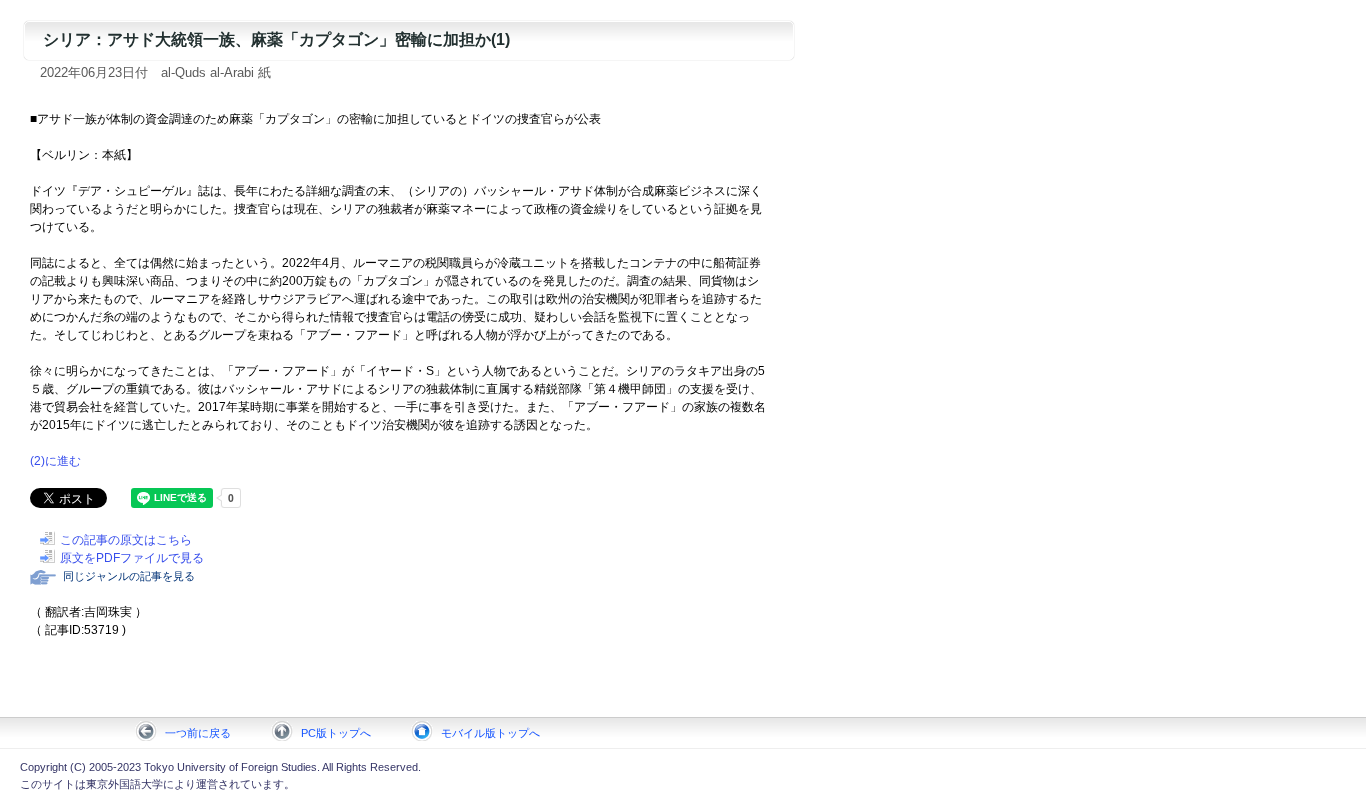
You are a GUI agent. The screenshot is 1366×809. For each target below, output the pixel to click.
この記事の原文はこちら (126, 540)
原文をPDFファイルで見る (132, 558)
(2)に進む (55, 461)
